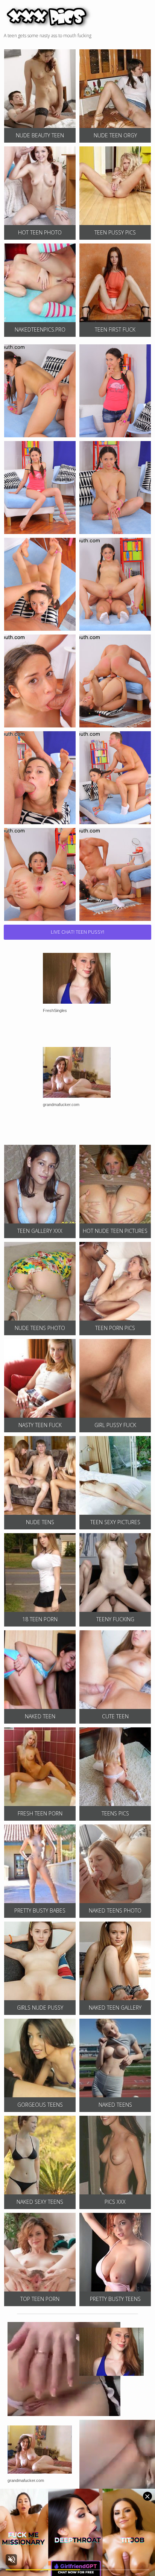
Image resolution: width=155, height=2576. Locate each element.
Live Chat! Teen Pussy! (77, 932)
